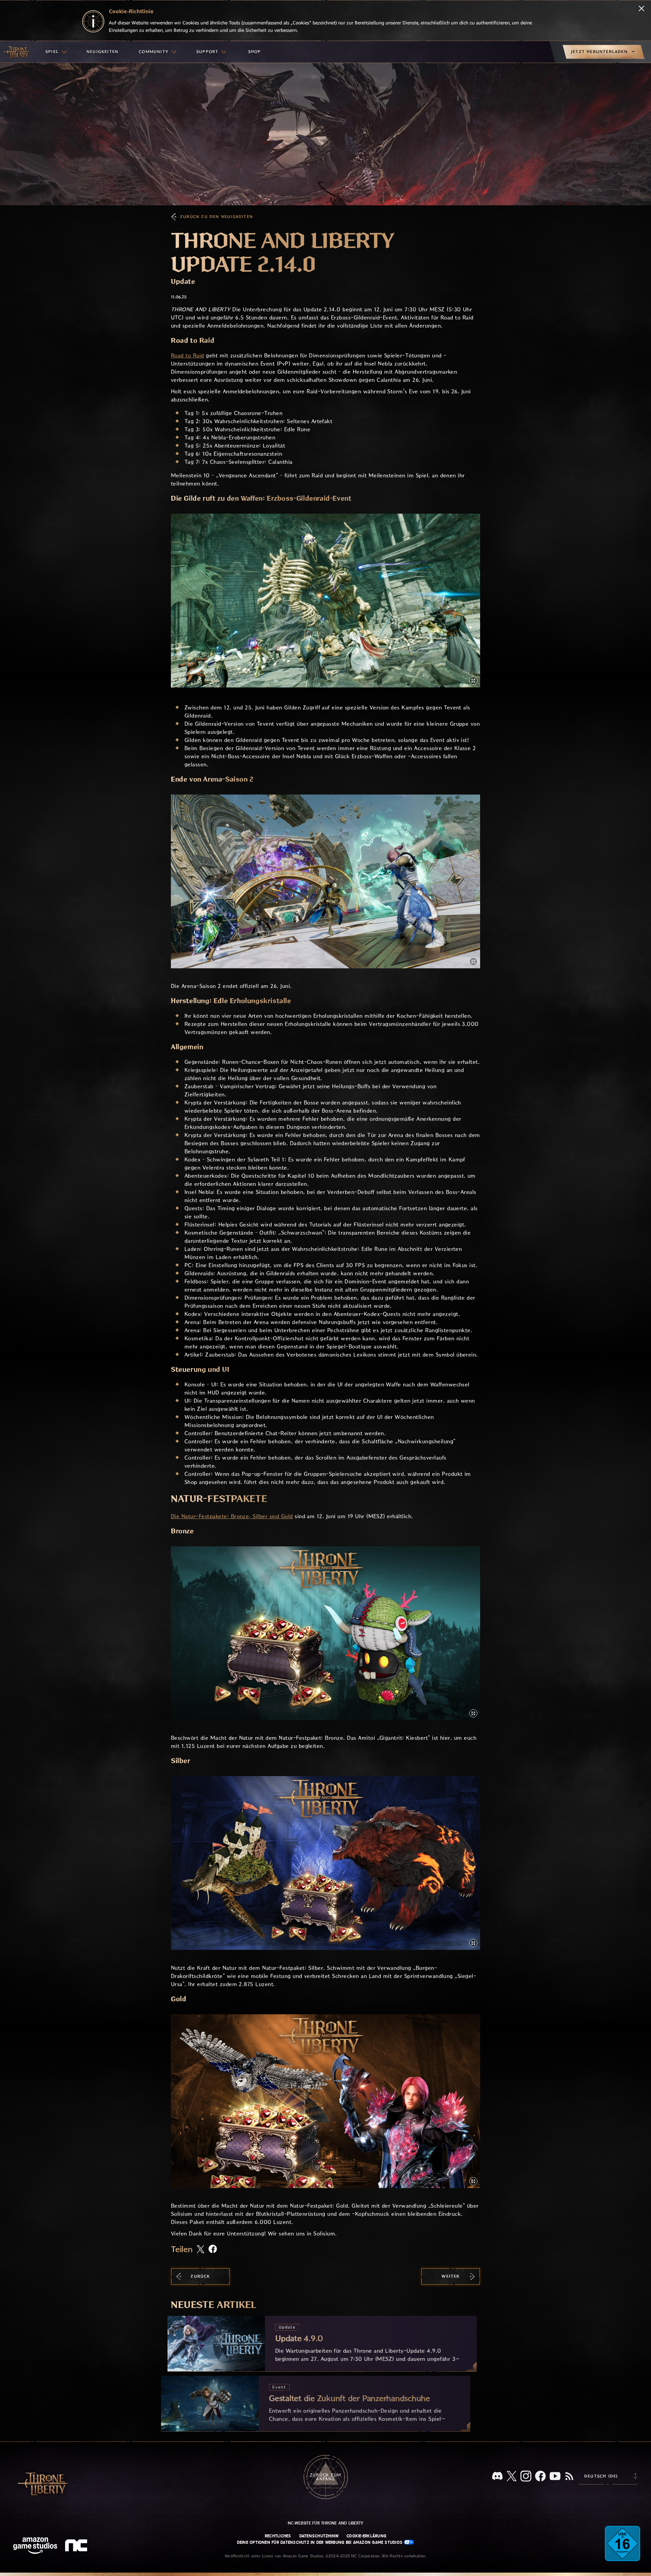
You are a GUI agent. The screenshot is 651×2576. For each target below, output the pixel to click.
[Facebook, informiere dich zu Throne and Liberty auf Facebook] (540, 2477)
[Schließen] (642, 9)
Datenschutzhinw (319, 2536)
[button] (325, 601)
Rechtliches (278, 2536)
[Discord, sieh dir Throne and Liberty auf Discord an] (497, 2477)
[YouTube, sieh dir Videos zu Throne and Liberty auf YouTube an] (555, 2477)
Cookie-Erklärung (366, 2536)
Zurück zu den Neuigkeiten (216, 217)
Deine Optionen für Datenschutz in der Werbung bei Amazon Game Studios (321, 2542)
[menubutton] (56, 52)
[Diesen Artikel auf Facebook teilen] (213, 2250)
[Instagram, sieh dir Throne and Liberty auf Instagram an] (526, 2477)
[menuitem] (56, 52)
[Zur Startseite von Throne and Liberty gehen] (17, 52)
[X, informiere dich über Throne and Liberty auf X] (512, 2477)
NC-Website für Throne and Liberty (326, 2523)
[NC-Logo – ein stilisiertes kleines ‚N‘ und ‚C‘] (77, 2546)
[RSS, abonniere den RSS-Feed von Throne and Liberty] (569, 2477)
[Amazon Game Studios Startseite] (35, 2546)
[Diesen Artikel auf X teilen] (201, 2250)
